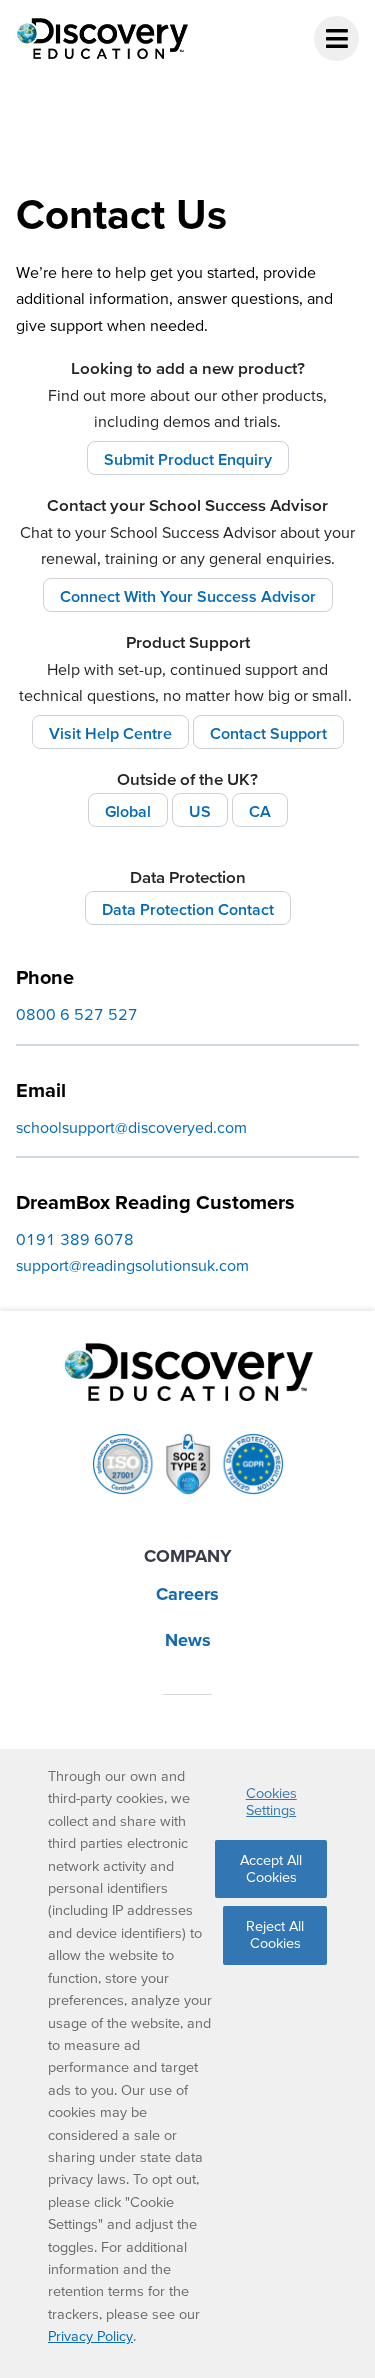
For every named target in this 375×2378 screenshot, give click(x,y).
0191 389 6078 (75, 1239)
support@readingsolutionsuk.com (132, 1265)
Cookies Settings (271, 1801)
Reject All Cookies (275, 1934)
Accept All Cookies (271, 1868)
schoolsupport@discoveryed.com (131, 1127)
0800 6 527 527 (77, 1014)
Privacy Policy (90, 2336)
